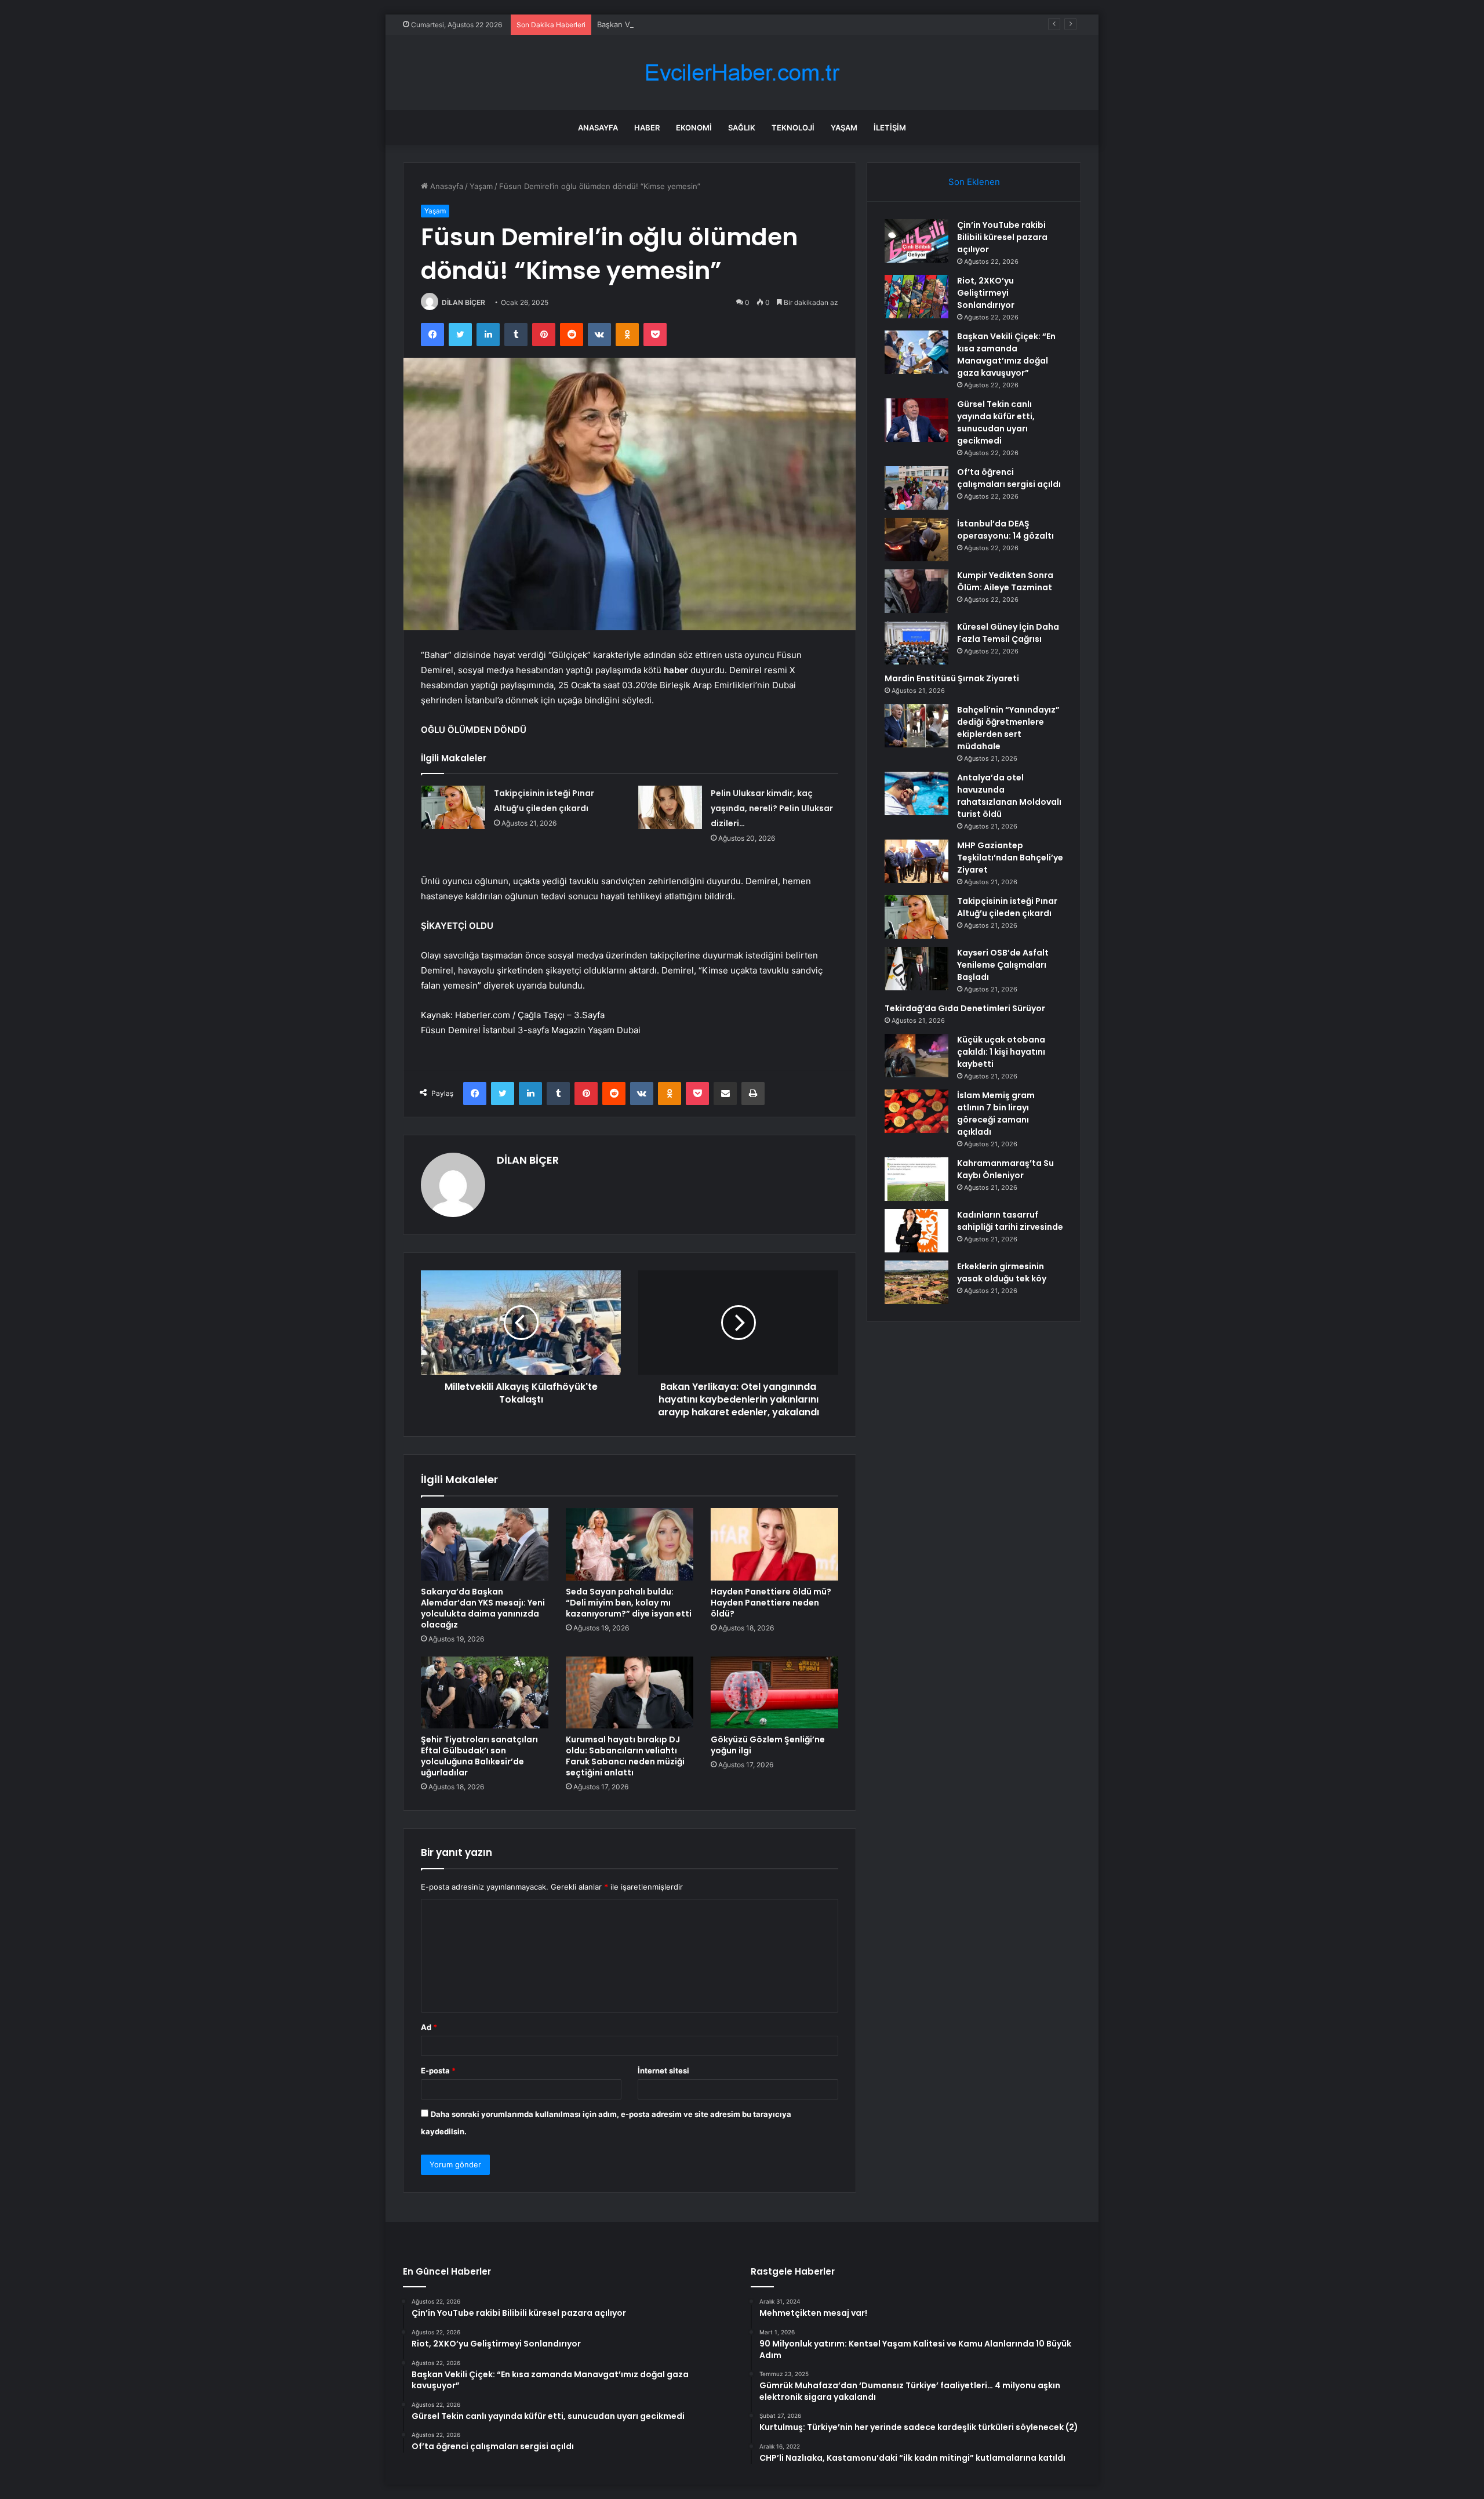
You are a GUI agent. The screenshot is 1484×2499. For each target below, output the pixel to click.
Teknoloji (793, 128)
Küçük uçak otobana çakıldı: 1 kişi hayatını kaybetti (1001, 1052)
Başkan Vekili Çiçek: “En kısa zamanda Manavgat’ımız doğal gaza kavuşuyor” (733, 24)
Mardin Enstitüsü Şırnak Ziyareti (952, 678)
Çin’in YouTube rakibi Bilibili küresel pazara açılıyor (1002, 237)
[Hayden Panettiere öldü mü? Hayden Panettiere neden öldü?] (774, 1544)
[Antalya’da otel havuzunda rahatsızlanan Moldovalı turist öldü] (916, 793)
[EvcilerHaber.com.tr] (742, 73)
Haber (647, 128)
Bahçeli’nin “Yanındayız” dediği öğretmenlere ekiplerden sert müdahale (1008, 728)
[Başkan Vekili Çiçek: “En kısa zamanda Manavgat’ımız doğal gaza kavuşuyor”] (916, 352)
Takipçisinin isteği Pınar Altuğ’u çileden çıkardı (1007, 907)
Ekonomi (694, 128)
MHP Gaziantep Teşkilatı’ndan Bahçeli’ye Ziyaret (1010, 858)
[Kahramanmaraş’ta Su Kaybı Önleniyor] (916, 1179)
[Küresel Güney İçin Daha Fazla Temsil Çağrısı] (916, 643)
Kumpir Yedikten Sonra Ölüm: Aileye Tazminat (1005, 581)
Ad (429, 2027)
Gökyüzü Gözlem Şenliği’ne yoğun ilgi (768, 1745)
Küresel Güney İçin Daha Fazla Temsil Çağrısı (1008, 633)
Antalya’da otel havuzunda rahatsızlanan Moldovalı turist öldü (1009, 796)
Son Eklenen (974, 182)
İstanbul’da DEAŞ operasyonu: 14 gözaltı (1005, 530)
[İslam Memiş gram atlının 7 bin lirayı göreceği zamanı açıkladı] (916, 1111)
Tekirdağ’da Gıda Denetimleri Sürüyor (965, 1008)
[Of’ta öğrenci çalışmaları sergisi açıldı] (916, 488)
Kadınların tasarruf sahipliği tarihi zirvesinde (1010, 1221)
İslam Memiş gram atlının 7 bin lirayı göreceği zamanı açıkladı (996, 1114)
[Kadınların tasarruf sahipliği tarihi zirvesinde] (916, 1231)
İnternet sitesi (663, 2071)
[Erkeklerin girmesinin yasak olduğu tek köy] (916, 1282)
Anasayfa (598, 128)
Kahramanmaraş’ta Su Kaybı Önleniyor (1005, 1169)
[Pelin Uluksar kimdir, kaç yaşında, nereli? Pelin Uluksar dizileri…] (670, 807)
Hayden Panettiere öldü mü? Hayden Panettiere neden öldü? (771, 1603)
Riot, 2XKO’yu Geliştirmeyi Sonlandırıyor (986, 293)
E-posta (438, 2071)
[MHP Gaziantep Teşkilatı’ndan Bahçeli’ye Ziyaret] (916, 861)
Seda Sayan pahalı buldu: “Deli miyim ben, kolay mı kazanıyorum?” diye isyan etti (629, 1603)
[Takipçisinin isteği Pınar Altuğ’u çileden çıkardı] (453, 807)
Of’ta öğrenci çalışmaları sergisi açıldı (1009, 478)
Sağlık (742, 128)
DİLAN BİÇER (463, 302)
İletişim (890, 128)
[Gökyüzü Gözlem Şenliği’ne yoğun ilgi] (774, 1692)
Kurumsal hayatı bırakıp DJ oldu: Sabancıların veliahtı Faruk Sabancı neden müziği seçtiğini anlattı (625, 1756)
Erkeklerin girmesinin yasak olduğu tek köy (1002, 1272)
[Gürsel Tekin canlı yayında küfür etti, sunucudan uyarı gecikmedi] (916, 420)
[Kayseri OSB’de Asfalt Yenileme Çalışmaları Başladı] (916, 969)
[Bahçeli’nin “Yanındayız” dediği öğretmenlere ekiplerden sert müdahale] (916, 726)
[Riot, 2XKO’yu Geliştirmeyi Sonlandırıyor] (916, 297)
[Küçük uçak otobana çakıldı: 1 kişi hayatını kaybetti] (916, 1056)
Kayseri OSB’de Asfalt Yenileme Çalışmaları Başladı (1003, 965)
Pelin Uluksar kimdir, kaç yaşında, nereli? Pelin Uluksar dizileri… (772, 808)
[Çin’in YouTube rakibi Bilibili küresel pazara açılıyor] (916, 241)
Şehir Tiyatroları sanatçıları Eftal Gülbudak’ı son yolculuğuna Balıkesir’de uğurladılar (479, 1756)
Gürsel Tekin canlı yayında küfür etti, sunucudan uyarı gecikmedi (996, 422)
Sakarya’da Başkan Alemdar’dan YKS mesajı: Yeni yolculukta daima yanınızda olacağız (483, 1608)
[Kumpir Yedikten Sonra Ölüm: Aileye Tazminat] (916, 591)
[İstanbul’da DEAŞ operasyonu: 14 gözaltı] (916, 540)
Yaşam (844, 128)
